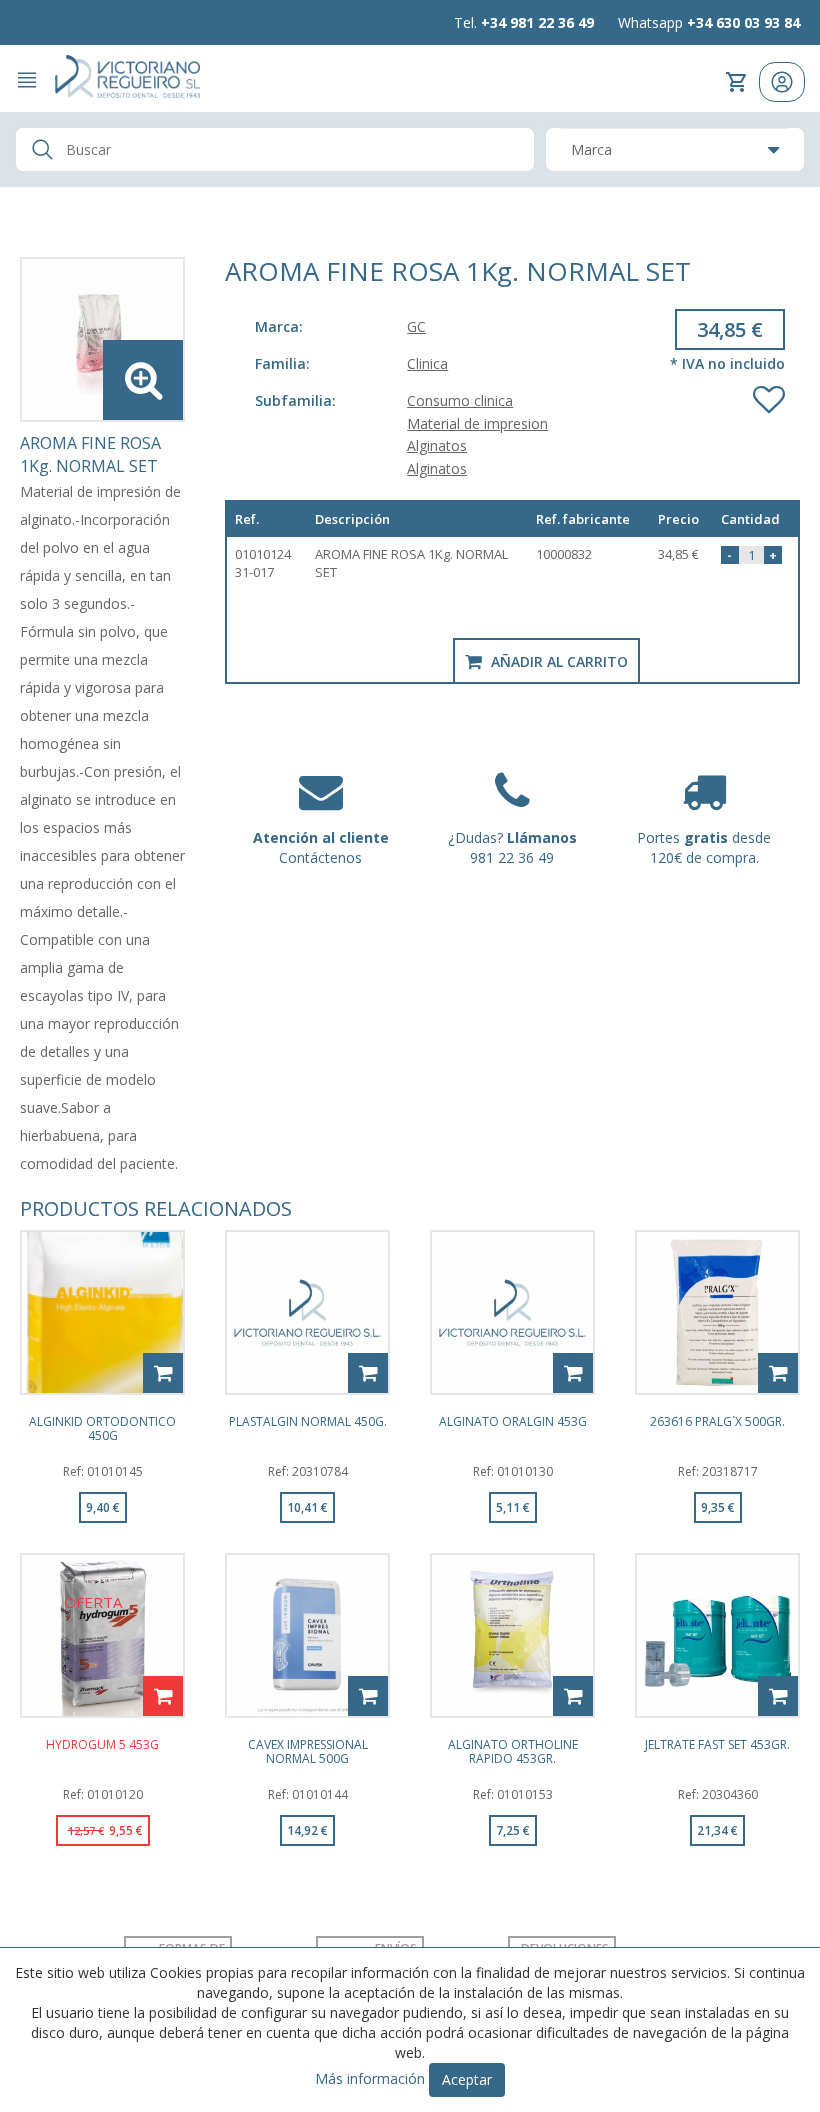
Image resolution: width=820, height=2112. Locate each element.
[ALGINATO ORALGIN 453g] (512, 1312)
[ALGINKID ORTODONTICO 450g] (102, 1312)
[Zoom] (102, 339)
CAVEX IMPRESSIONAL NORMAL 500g (308, 1751)
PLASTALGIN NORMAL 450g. (308, 1422)
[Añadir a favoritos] (769, 395)
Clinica (427, 363)
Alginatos (437, 445)
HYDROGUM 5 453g (102, 1745)
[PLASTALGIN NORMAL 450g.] (307, 1312)
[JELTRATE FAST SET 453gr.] (717, 1635)
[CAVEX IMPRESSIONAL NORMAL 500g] (307, 1635)
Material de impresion (477, 423)
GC (416, 326)
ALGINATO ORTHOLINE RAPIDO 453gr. (513, 1751)
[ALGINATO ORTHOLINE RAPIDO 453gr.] (512, 1635)
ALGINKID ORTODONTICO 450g (102, 1428)
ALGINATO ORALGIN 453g (513, 1422)
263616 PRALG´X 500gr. (717, 1422)
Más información (370, 2078)
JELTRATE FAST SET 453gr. (717, 1745)
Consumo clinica (460, 400)
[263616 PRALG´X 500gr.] (717, 1312)
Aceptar (467, 2079)
